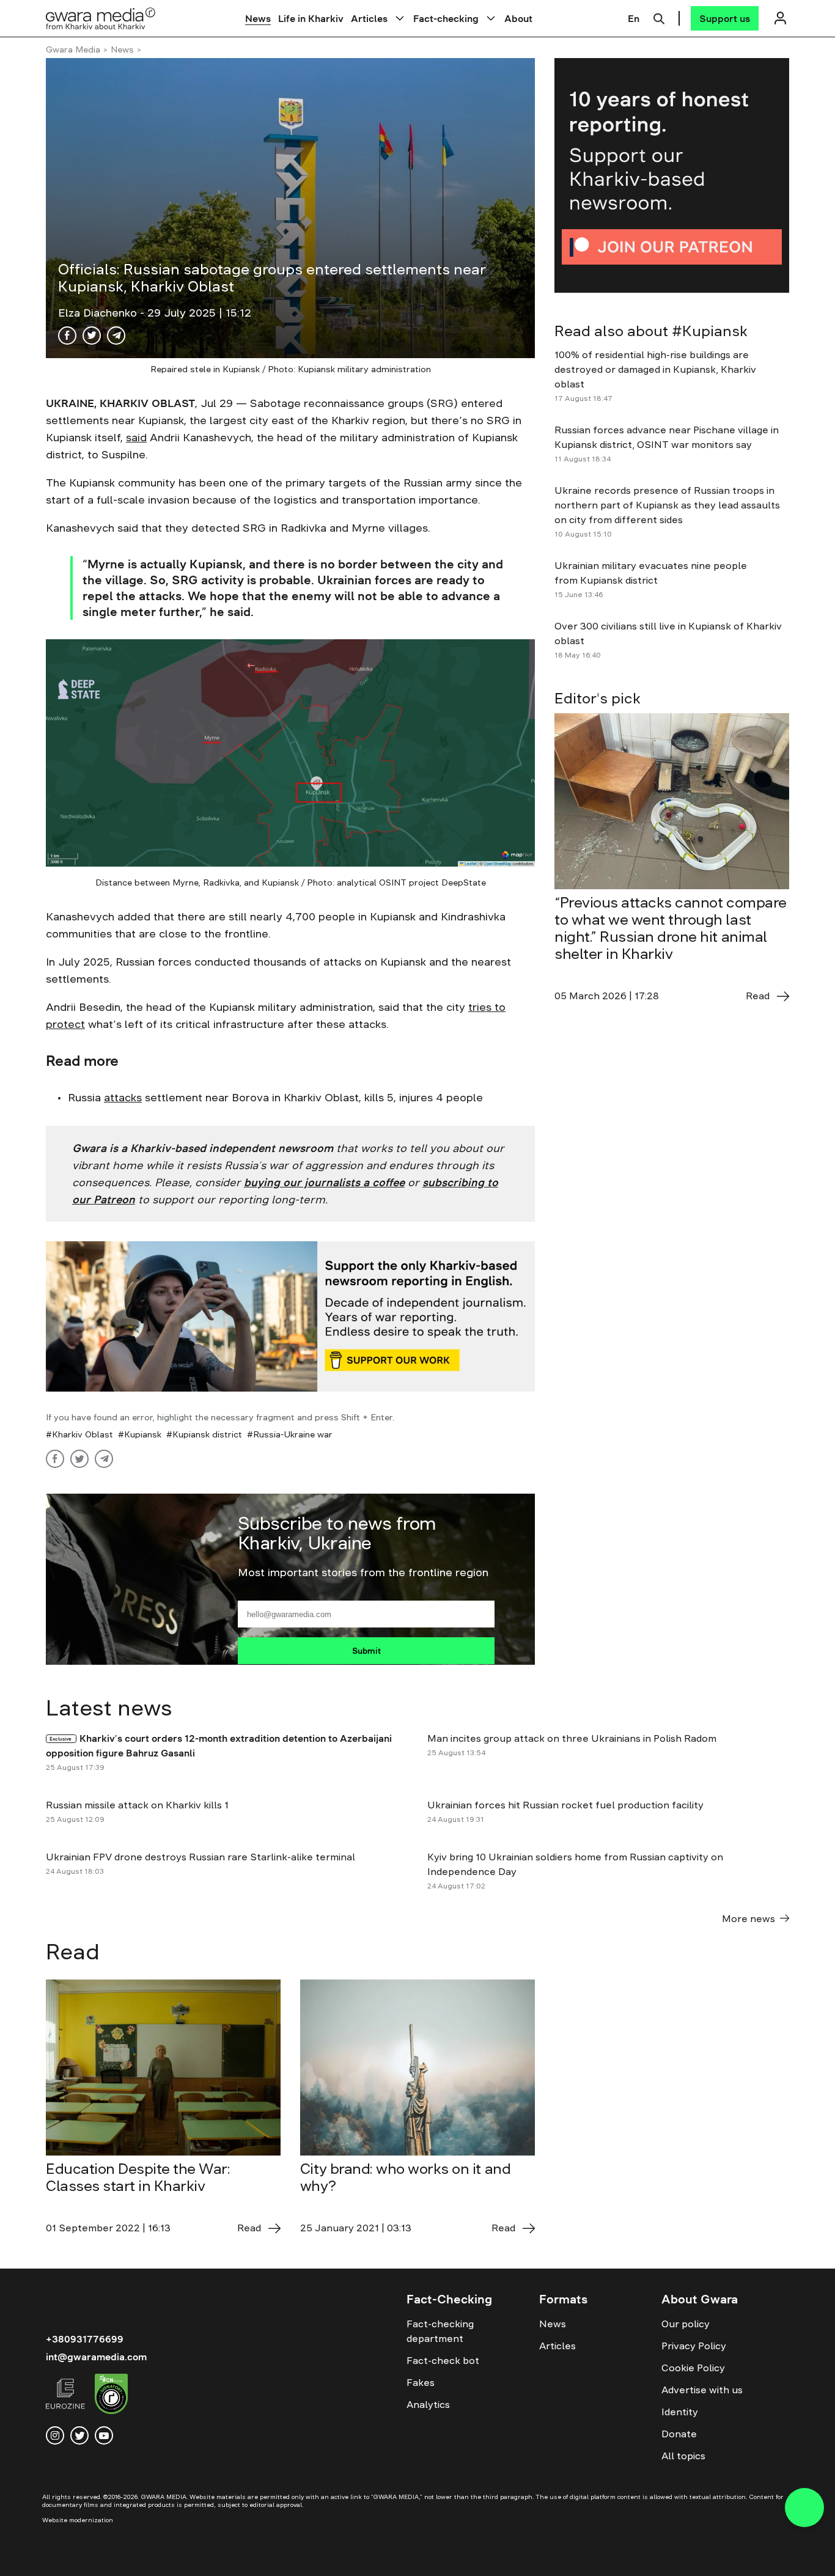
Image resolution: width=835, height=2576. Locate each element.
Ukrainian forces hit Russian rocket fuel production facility (567, 1805)
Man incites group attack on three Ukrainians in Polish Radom (573, 1738)
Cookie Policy (693, 2368)
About (518, 18)
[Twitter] (92, 336)
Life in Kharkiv (311, 18)
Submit (366, 1651)
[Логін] (780, 18)
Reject (682, 2557)
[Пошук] (659, 17)
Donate (679, 2434)
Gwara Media (73, 50)
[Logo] (101, 18)
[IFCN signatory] (111, 2396)
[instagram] (55, 2435)
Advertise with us (702, 2390)
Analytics (428, 2404)
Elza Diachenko (99, 313)
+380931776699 (85, 2339)
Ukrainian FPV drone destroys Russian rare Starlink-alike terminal (202, 1857)
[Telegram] (116, 336)
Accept (612, 2557)
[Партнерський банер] (672, 175)
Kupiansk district (207, 1434)
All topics (683, 2456)
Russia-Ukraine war (293, 1434)
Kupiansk (143, 1434)
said (136, 438)
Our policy (686, 2324)
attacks (123, 1098)
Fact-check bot (443, 2360)
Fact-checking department (440, 2331)
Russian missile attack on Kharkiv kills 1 (137, 1805)
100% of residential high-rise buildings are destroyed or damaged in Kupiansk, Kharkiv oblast (655, 369)
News (258, 18)
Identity (680, 2412)
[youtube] (104, 2435)
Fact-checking (446, 18)
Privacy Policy (694, 2346)
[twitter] (79, 2435)
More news (749, 1918)
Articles (369, 18)
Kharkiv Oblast (83, 1434)
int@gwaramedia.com (96, 2357)
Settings (754, 2557)
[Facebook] (67, 336)
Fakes (421, 2382)
